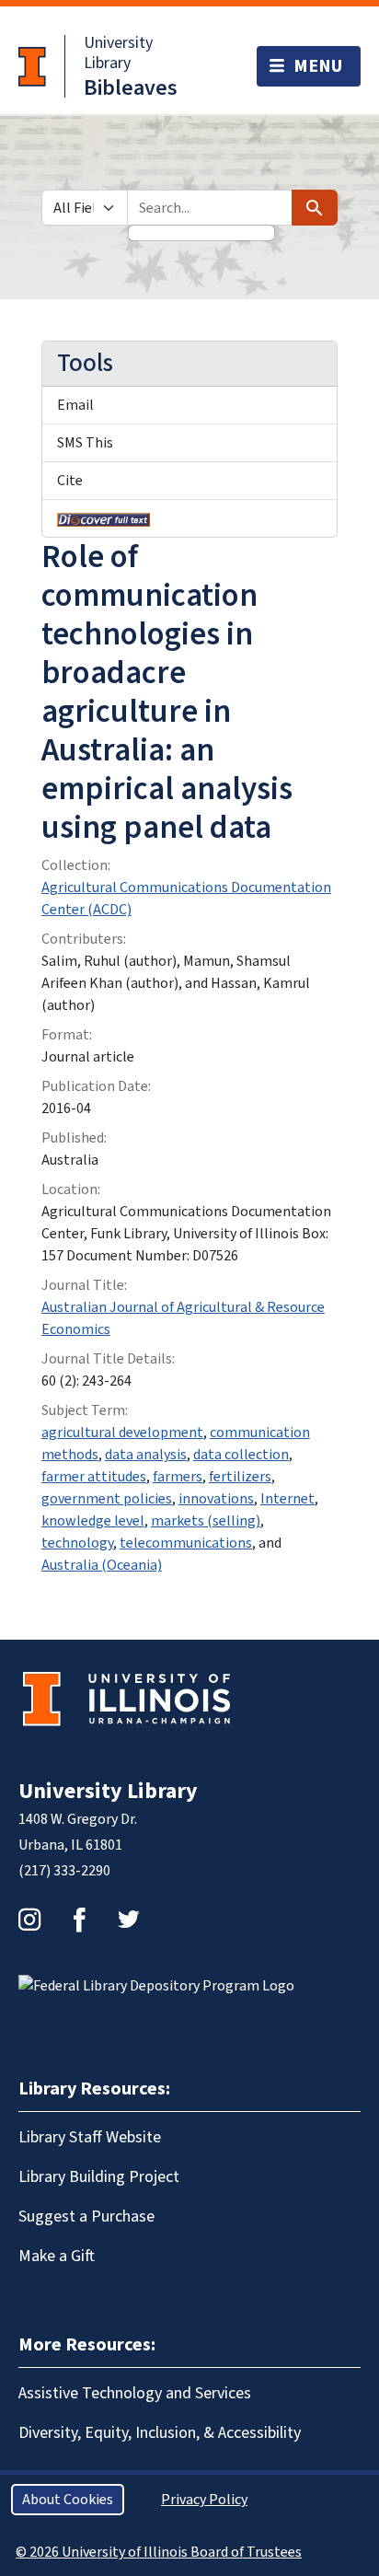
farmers (178, 1477)
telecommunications (186, 1543)
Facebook (79, 1920)
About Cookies (68, 2500)
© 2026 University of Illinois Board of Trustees (159, 2552)
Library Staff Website (90, 2137)
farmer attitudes (94, 1477)
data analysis (146, 1455)
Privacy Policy (204, 2500)
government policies (107, 1499)
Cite (70, 481)
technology (77, 1543)
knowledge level (93, 1521)
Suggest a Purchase (86, 2216)
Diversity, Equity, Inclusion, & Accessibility (160, 2433)
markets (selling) (206, 1521)
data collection (241, 1455)
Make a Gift (57, 2256)
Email (75, 405)
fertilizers (240, 1477)
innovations (216, 1499)
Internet (287, 1499)
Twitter (129, 1920)
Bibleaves (131, 88)
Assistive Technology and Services (135, 2393)
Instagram (29, 1920)
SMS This (85, 443)
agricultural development (122, 1433)
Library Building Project (99, 2177)
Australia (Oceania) (102, 1565)
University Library (118, 53)
